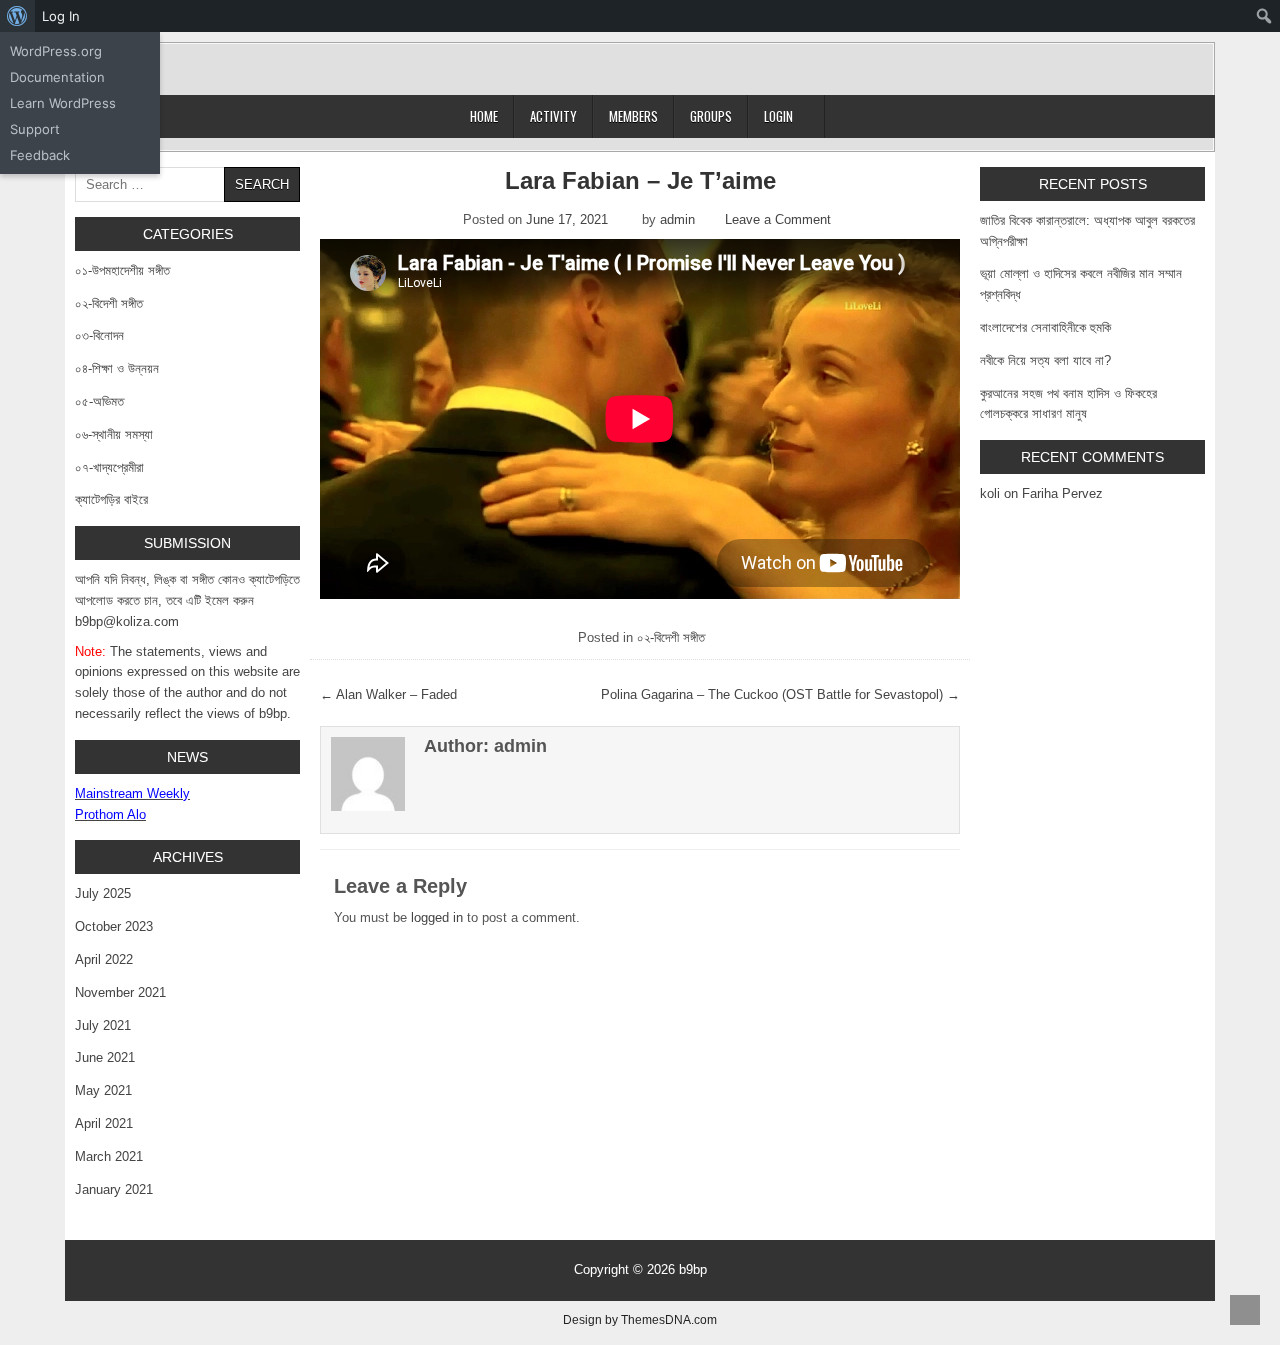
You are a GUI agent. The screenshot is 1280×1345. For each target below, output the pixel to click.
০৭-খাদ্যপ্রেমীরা (109, 467)
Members (633, 116)
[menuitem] (17, 16)
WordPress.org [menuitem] (56, 51)
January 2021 (114, 1189)
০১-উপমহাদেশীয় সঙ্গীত (122, 270)
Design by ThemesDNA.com (640, 1319)
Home (484, 116)
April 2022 (104, 959)
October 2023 (114, 926)
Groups (711, 116)
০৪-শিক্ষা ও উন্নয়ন (117, 368)
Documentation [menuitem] (57, 77)
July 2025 (103, 893)
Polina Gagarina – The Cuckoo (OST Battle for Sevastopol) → (780, 694)
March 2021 (109, 1156)
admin (677, 219)
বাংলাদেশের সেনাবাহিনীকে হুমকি (1045, 327)
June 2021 (105, 1057)
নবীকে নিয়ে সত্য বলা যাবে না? (1045, 360)
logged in (437, 917)
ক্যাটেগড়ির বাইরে (111, 499)
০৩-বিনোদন (99, 335)
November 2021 (120, 992)
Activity (553, 116)
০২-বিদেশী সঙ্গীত (671, 637)
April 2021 (104, 1123)
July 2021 (103, 1025)
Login (778, 116)
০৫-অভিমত (99, 401)
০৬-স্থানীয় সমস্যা (114, 434)
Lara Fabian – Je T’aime (640, 180)
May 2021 (103, 1090)
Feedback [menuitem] (40, 155)
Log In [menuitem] (61, 16)
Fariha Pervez (1062, 493)
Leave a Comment (778, 219)
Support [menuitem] (35, 129)
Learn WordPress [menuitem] (63, 103)
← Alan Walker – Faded (388, 694)
